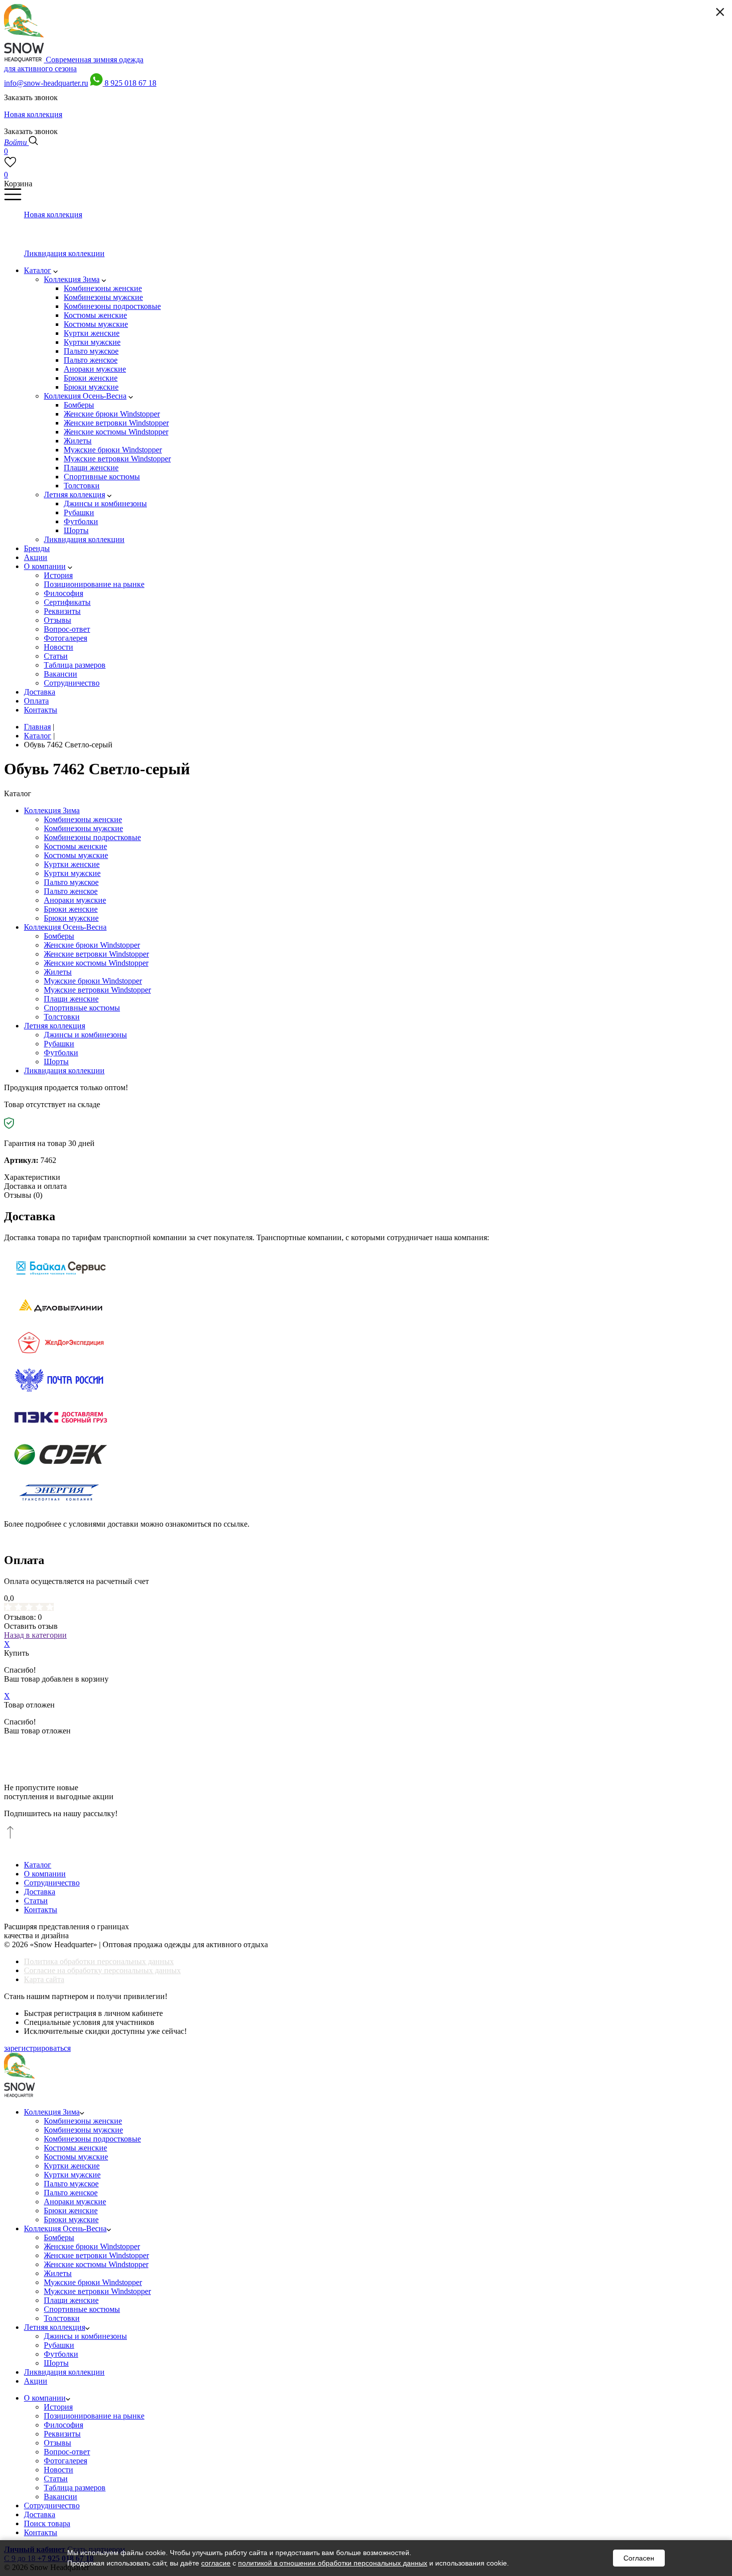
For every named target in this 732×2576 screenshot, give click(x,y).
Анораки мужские (75, 900)
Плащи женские (71, 999)
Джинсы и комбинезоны (85, 1035)
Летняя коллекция (55, 1026)
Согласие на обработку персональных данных (102, 1970)
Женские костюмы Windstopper (96, 963)
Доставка (40, 1892)
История (58, 2407)
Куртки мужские (72, 873)
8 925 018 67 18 (130, 83)
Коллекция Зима (52, 810)
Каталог (38, 1865)
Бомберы (59, 936)
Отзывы (58, 2443)
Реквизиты (62, 2434)
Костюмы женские (75, 846)
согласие (216, 2563)
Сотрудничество (52, 1883)
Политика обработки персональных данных (99, 1961)
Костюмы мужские (76, 855)
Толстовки (62, 1017)
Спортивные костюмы (82, 1008)
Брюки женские (71, 909)
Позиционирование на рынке (94, 2416)
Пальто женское (71, 891)
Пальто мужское (71, 882)
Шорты (56, 1062)
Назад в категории (35, 1635)
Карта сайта (44, 1979)
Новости (59, 2470)
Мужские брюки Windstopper (93, 981)
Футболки (61, 1053)
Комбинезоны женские (83, 819)
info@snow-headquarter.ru (46, 83)
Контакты (41, 1910)
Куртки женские (72, 864)
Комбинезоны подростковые (92, 837)
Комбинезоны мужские (83, 828)
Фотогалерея (65, 2461)
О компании (45, 1874)
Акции (36, 2381)
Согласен (639, 2558)
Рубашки (59, 1044)
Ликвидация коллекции (64, 1071)
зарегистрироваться (37, 2048)
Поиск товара (47, 2523)
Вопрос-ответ (67, 2452)
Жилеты (58, 972)
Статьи (36, 1901)
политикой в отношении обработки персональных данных (333, 2563)
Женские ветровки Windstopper (96, 954)
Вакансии (61, 2497)
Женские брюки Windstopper (92, 945)
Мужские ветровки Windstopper (97, 990)
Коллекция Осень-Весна (65, 927)
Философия (63, 2425)
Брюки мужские (71, 918)
